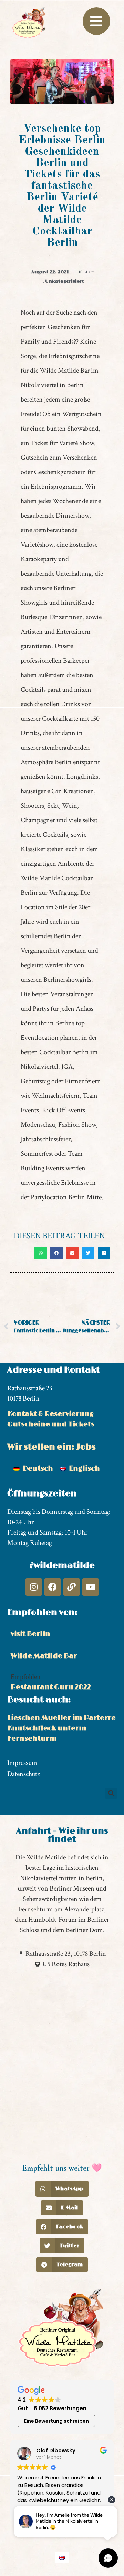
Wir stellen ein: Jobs (51, 1447)
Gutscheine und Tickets (51, 1424)
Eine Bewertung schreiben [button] (56, 2421)
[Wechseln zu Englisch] (62, 2558)
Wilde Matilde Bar (44, 1656)
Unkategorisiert (65, 281)
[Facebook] (53, 1587)
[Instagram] (34, 1587)
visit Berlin (30, 1634)
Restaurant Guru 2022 (51, 1687)
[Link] (72, 1587)
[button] (41, 1253)
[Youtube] (91, 1587)
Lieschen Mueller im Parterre (61, 1718)
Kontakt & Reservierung (50, 1414)
